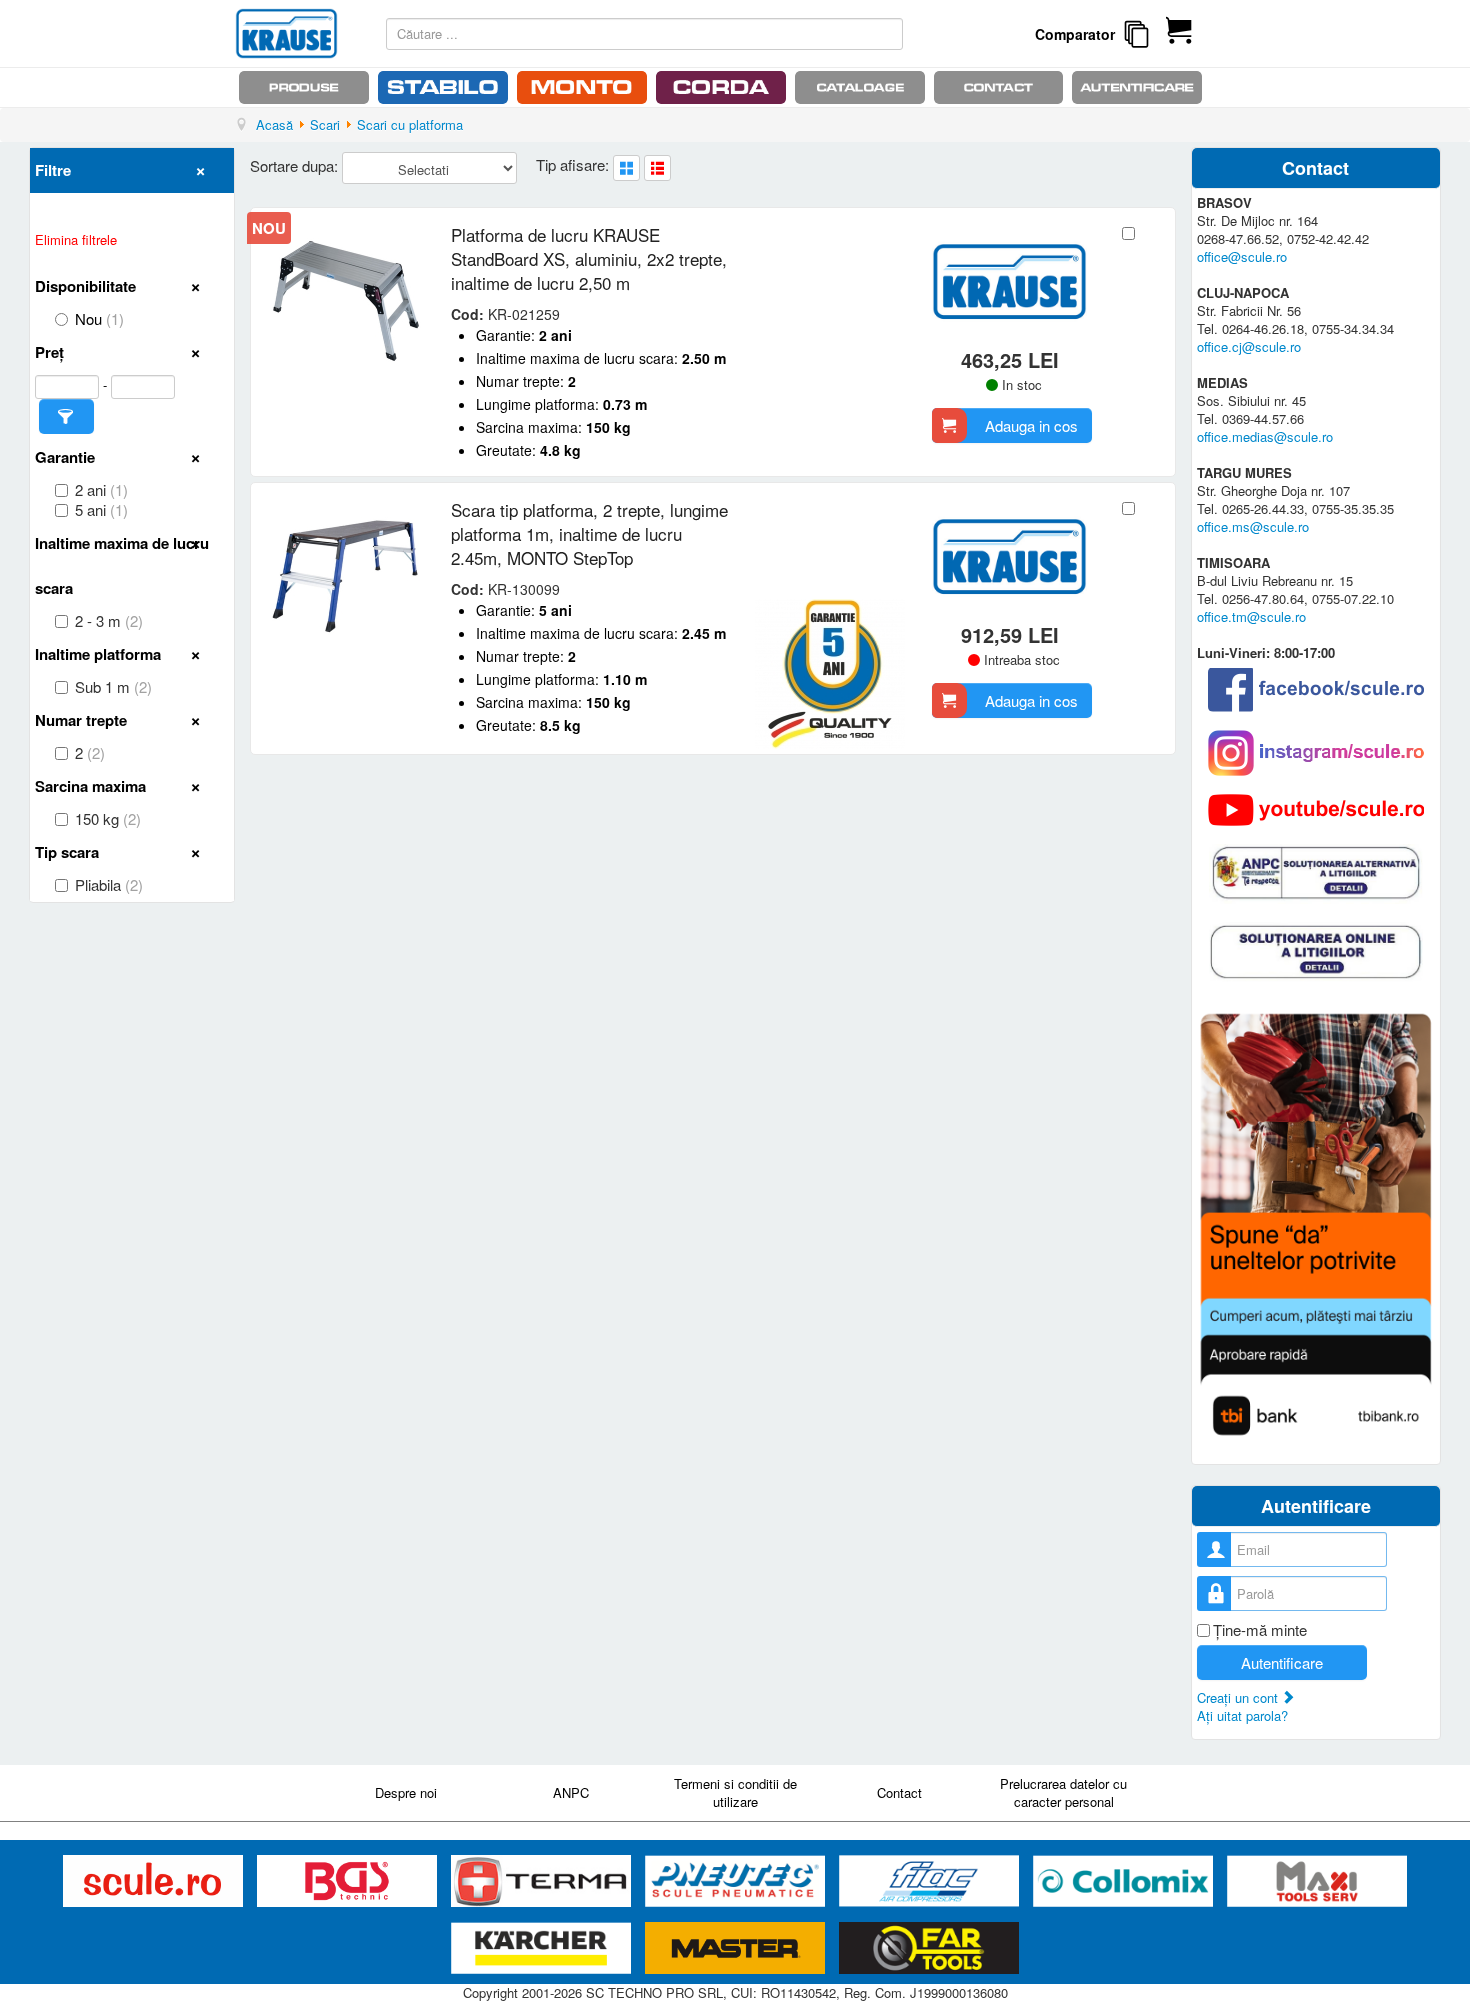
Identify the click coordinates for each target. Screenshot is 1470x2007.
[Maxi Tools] (1317, 1881)
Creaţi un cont (1239, 1697)
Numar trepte (81, 720)
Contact (899, 1792)
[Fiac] (931, 1881)
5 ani (101, 510)
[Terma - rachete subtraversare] (543, 1881)
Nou (99, 319)
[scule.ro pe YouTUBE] (1316, 810)
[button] (66, 416)
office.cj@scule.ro (1249, 346)
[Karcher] (543, 1948)
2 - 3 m (109, 621)
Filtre (53, 170)
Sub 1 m (113, 687)
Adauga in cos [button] (1031, 425)
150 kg (108, 819)
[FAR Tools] (929, 1948)
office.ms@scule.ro (1253, 526)
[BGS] (349, 1881)
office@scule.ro (1242, 256)
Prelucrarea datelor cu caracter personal (1063, 1792)
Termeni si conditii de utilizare (735, 1792)
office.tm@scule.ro (1251, 616)
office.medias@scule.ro (1265, 436)
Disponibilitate (85, 286)
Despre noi (406, 1792)
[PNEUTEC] (737, 1881)
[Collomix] (1125, 1881)
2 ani (101, 490)
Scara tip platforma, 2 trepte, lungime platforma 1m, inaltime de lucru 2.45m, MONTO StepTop (589, 533)
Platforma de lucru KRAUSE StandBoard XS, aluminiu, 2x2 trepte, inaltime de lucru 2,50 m (589, 258)
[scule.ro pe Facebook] (1316, 689)
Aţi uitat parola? (1242, 1715)
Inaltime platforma (98, 654)
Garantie (65, 457)
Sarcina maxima (90, 786)
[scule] (155, 1881)
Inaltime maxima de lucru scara (122, 565)
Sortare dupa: (296, 165)
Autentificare (1282, 1662)
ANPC (571, 1792)
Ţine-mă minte (1260, 1630)
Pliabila (109, 885)
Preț (49, 352)
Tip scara (67, 852)
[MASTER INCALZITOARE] (737, 1948)
